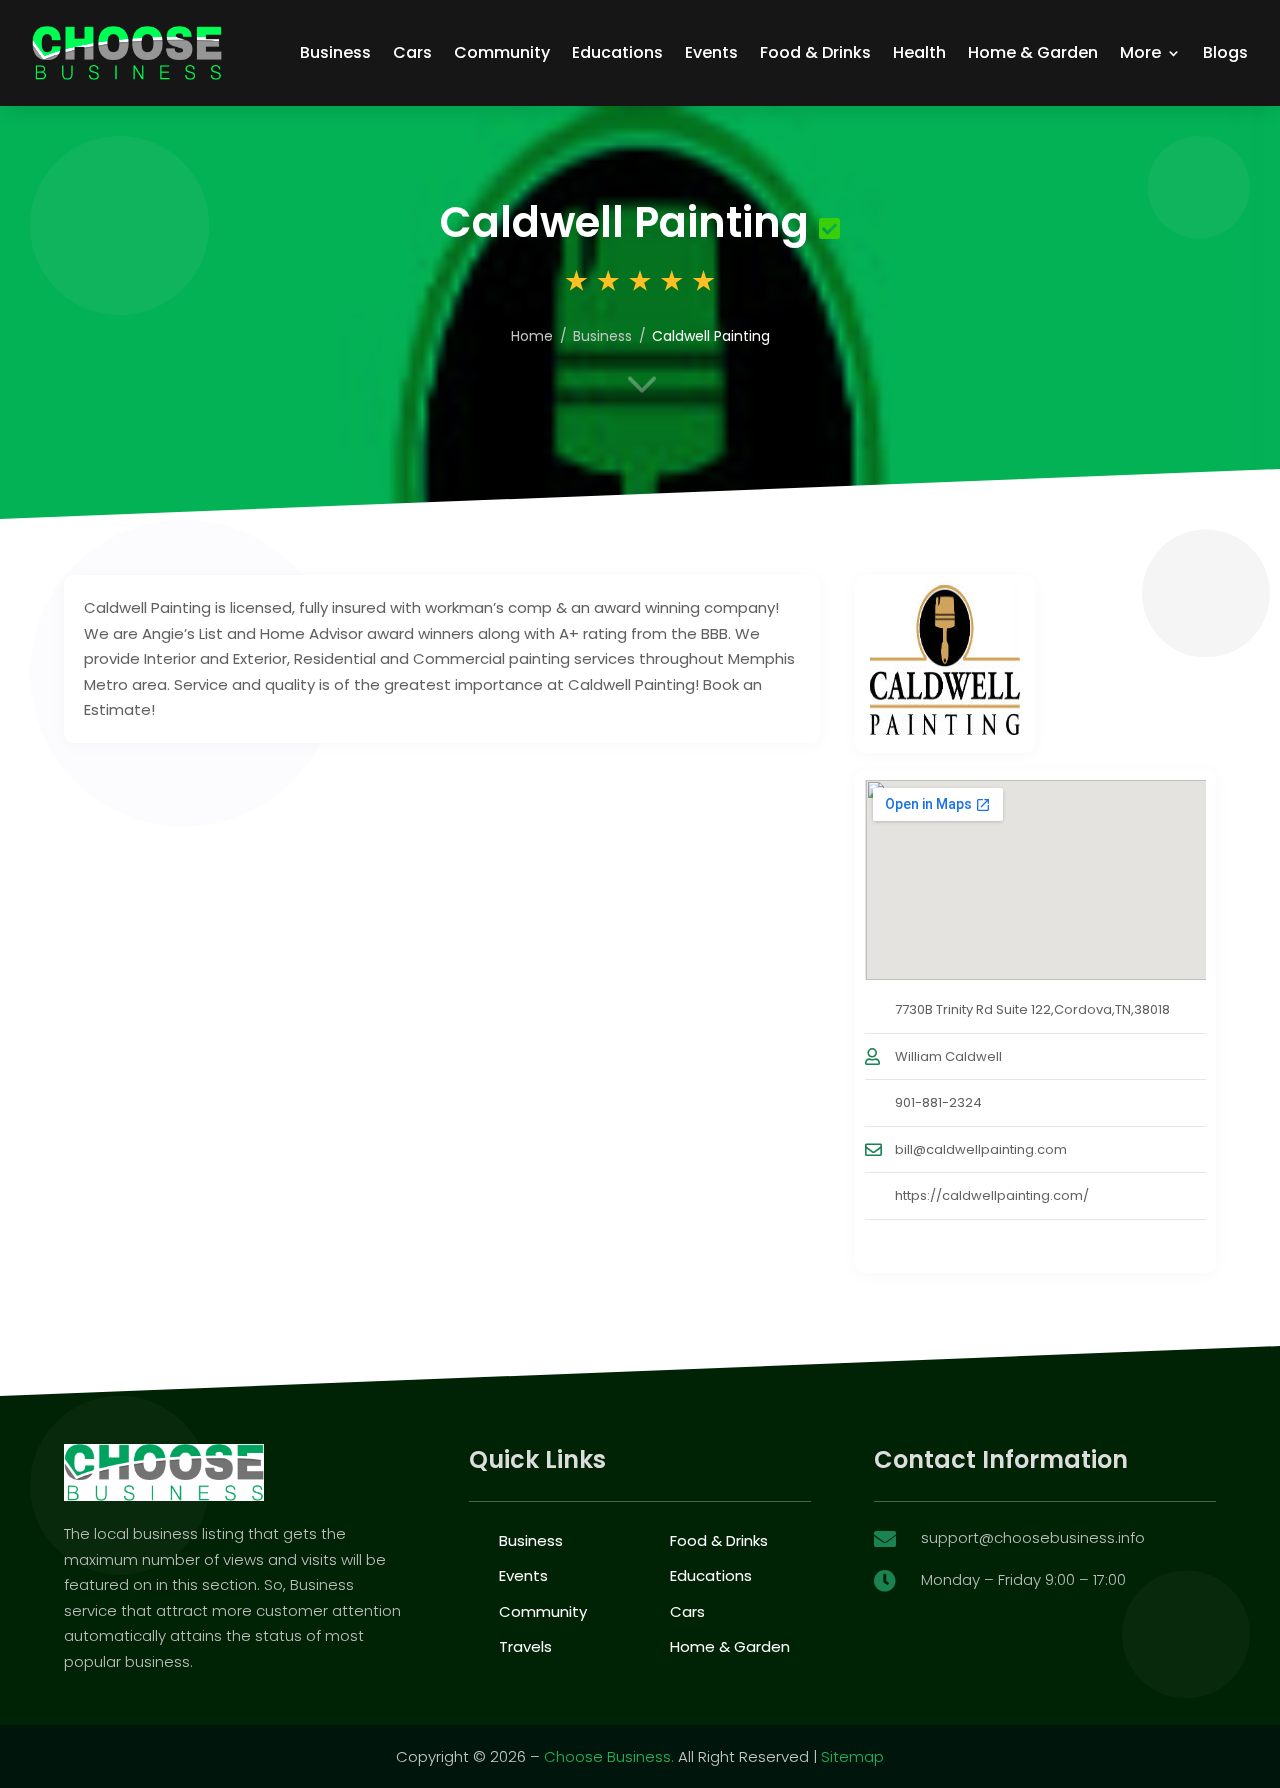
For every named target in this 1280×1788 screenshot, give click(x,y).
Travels (525, 1646)
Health (919, 52)
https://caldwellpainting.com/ (992, 1195)
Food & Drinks (815, 52)
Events (711, 52)
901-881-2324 (938, 1102)
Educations (617, 52)
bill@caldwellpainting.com (981, 1149)
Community (502, 52)
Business (335, 52)
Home (532, 336)
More (1140, 52)
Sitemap (852, 1756)
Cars (412, 52)
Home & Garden (1033, 52)
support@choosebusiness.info (1033, 1537)
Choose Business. (609, 1756)
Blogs (1225, 52)
